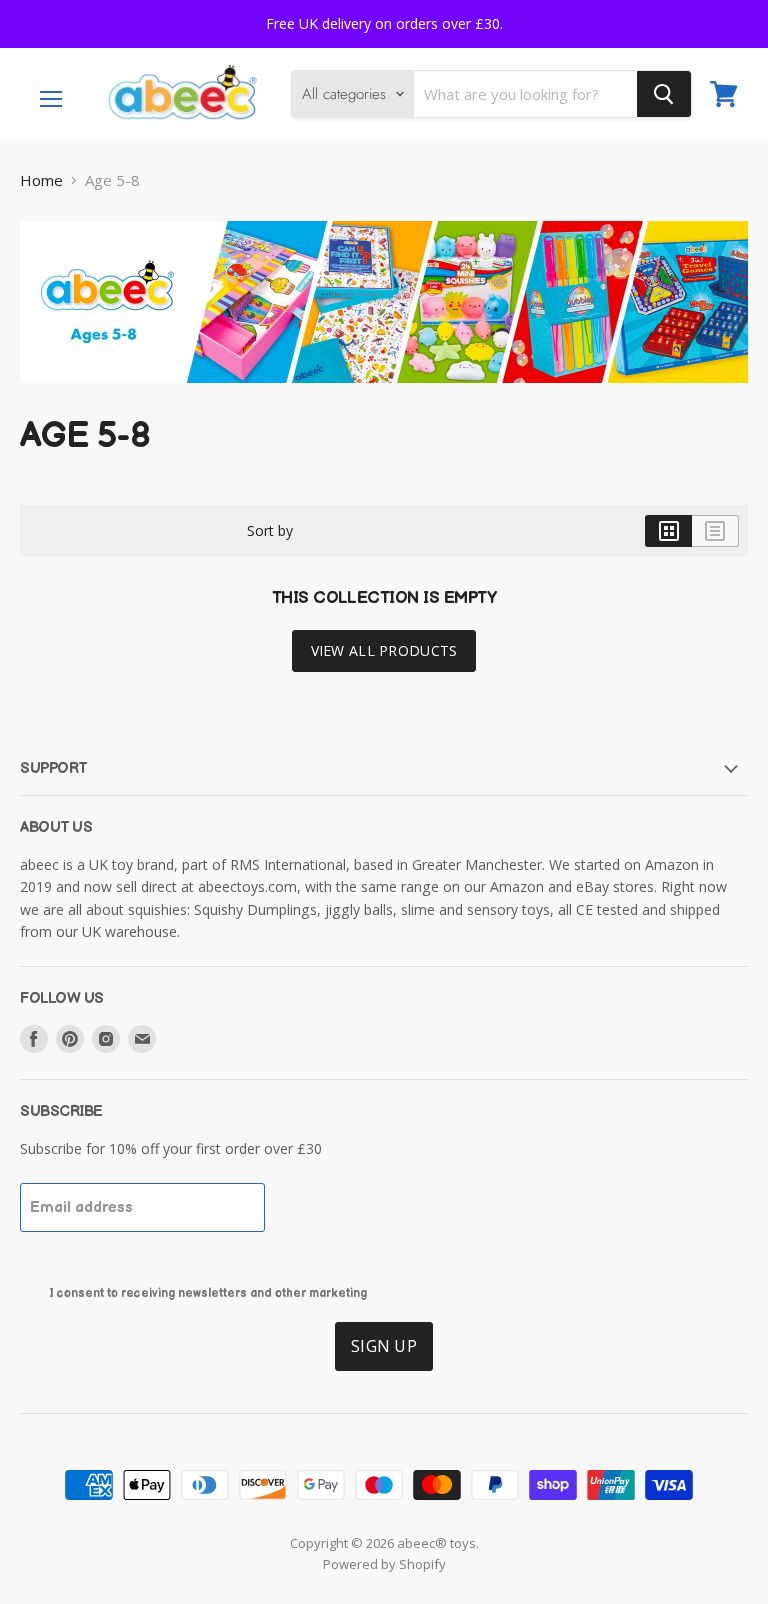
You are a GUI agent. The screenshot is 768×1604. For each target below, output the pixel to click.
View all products (384, 650)
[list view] (715, 531)
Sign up (384, 1346)
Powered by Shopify (384, 1564)
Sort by (270, 531)
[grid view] (668, 531)
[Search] (664, 94)
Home (41, 180)
